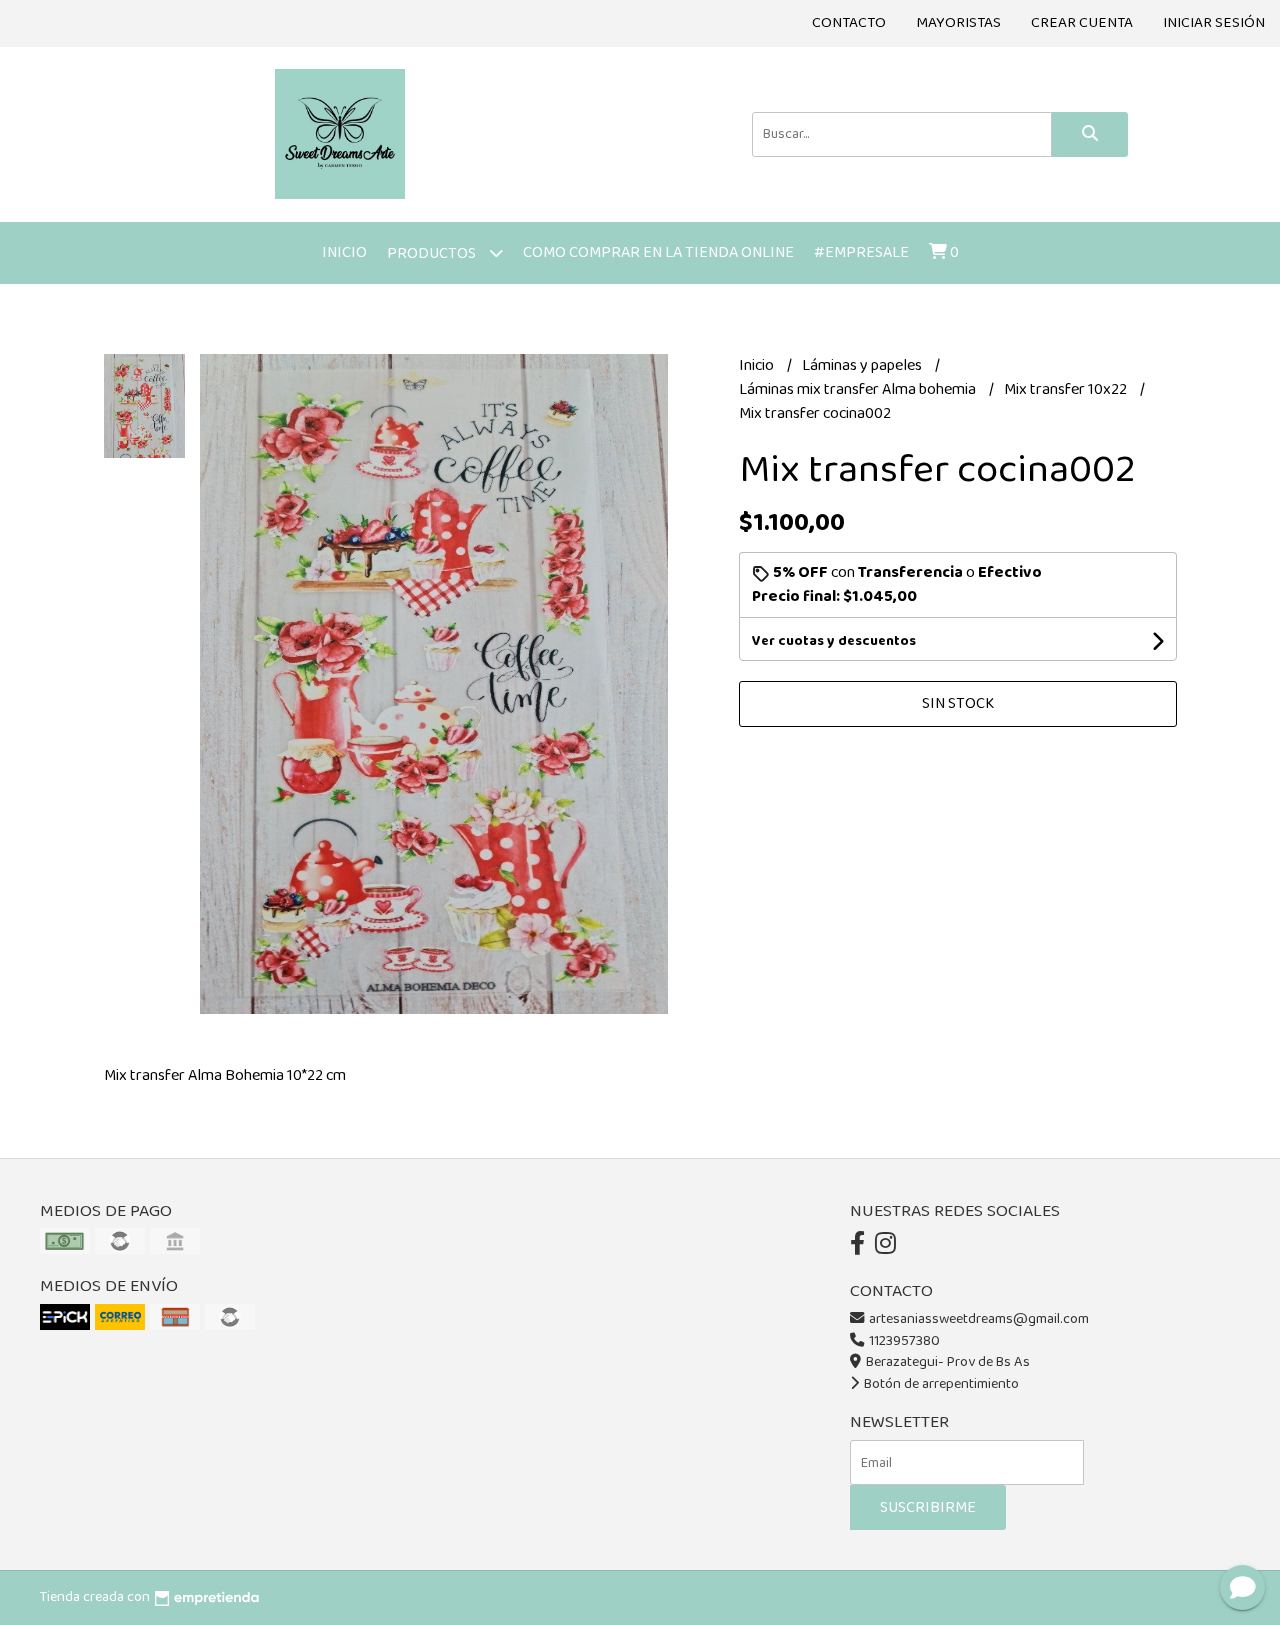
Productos (433, 253)
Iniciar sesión (1214, 23)
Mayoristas (958, 23)
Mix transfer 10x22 (1067, 389)
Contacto (849, 23)
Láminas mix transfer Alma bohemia (859, 389)
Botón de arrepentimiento (940, 1384)
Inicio (344, 252)
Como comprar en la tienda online (658, 252)
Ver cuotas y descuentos (834, 641)
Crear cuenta (1082, 23)
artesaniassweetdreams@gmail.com (979, 1319)
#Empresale (861, 252)
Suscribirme (928, 1507)
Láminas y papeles (863, 365)
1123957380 (903, 1341)
